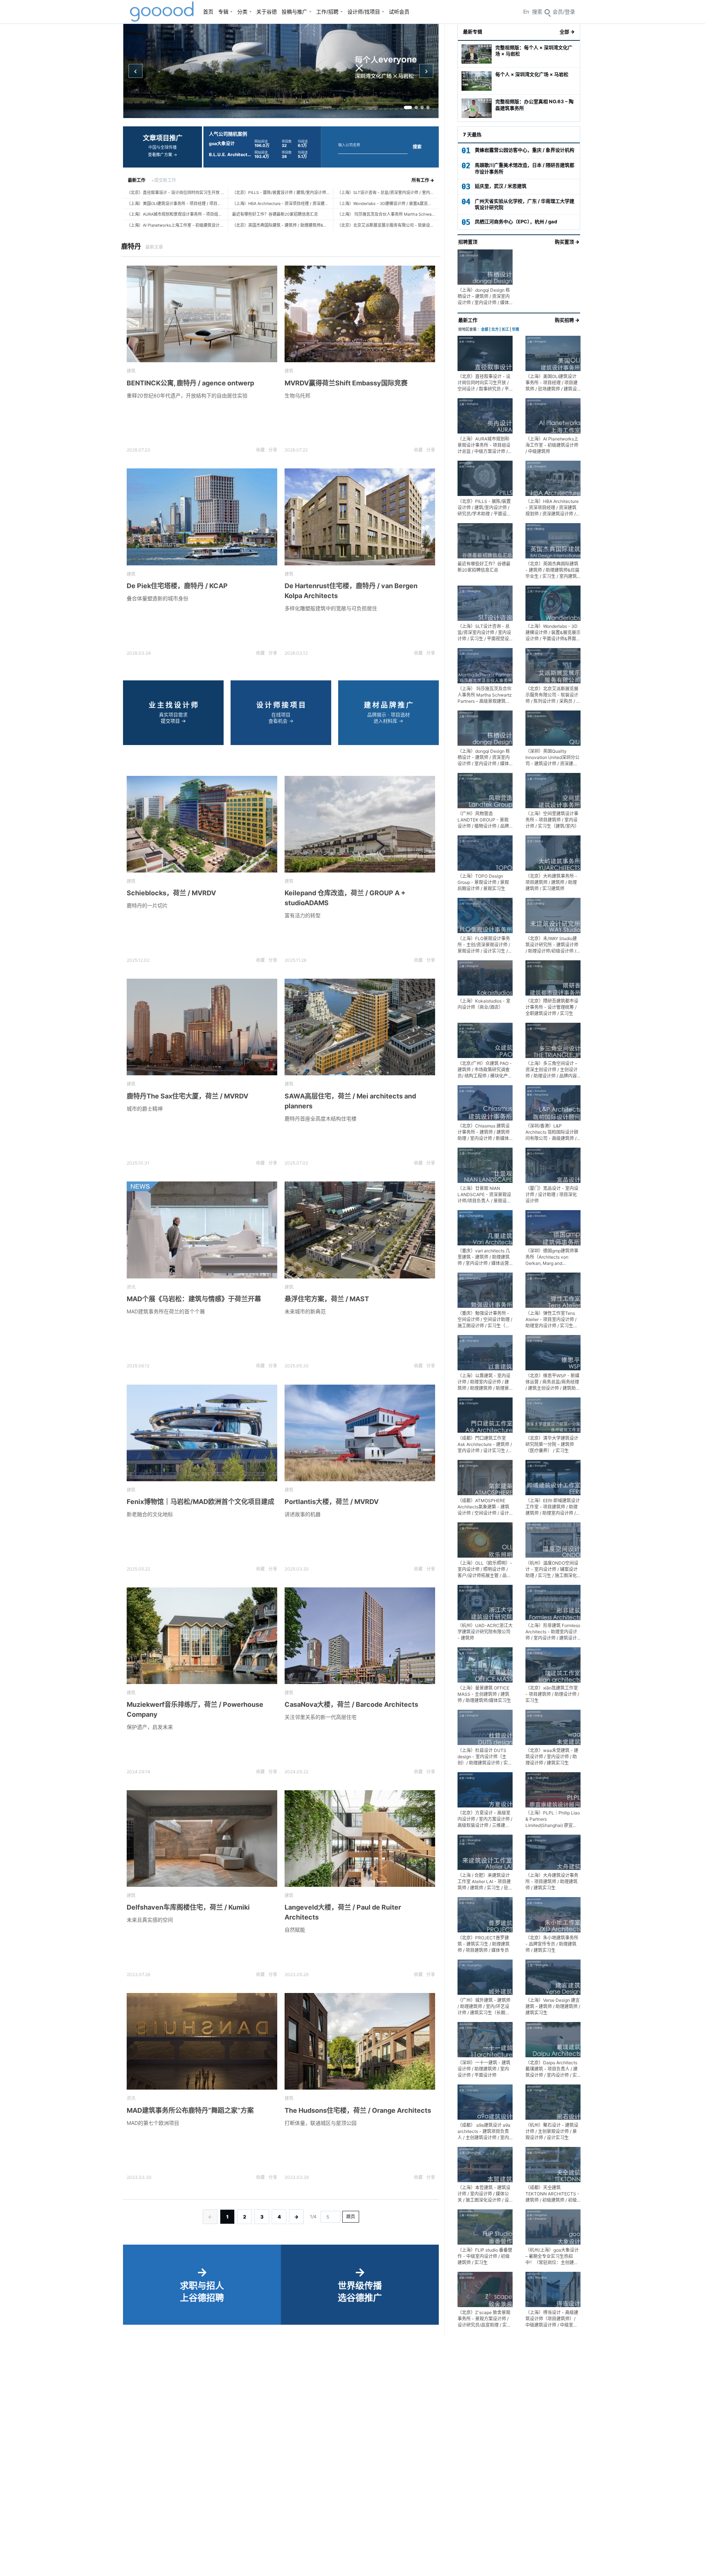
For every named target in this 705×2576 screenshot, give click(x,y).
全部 (485, 329)
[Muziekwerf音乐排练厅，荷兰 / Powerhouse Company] (202, 1636)
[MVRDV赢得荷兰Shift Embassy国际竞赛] (360, 314)
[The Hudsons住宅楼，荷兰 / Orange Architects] (360, 2041)
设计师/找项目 (364, 12)
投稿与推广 (294, 12)
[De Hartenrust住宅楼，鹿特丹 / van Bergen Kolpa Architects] (360, 517)
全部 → (567, 32)
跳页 (351, 2217)
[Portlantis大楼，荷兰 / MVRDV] (360, 1433)
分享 (273, 450)
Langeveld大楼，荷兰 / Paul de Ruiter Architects (343, 1912)
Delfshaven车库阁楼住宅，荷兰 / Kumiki (188, 1907)
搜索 (417, 147)
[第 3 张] (422, 107)
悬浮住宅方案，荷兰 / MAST (327, 1299)
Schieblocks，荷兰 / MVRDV (171, 893)
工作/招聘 (327, 12)
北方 (495, 329)
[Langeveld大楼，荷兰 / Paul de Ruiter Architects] (360, 1839)
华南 (516, 329)
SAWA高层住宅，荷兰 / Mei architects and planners (350, 1101)
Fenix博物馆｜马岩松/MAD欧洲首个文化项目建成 (200, 1502)
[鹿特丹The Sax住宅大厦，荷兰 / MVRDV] (202, 1027)
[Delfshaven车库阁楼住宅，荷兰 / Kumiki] (202, 1839)
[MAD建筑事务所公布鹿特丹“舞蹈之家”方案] (202, 2041)
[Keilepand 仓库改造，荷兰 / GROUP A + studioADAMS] (360, 824)
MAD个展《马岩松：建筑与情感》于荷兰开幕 (194, 1299)
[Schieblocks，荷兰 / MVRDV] (202, 824)
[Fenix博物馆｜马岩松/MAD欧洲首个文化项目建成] (202, 1433)
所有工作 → (423, 180)
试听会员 (399, 12)
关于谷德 (267, 12)
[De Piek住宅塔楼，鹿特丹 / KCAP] (202, 517)
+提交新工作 (164, 180)
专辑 (223, 12)
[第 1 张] (408, 107)
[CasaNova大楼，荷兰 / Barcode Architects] (360, 1636)
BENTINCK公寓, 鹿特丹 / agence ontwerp (190, 383)
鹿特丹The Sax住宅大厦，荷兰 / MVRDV (187, 1096)
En (526, 12)
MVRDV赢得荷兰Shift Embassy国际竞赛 (346, 383)
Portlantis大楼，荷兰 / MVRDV (332, 1502)
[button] (564, 12)
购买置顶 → (567, 242)
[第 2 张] (416, 107)
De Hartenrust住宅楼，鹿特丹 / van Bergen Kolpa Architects (351, 591)
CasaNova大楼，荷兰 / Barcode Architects (351, 1704)
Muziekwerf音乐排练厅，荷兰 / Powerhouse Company (195, 1709)
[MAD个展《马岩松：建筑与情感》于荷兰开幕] (202, 1230)
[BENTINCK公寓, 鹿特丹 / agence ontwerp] (202, 314)
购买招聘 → (567, 320)
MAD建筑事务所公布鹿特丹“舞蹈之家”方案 (190, 2110)
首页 (208, 12)
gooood (162, 12)
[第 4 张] (428, 107)
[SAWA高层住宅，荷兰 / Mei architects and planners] (360, 1027)
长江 (505, 329)
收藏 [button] (260, 450)
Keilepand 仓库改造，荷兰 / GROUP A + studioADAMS (345, 898)
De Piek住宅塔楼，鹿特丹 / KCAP (177, 586)
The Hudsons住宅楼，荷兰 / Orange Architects (358, 2110)
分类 (242, 12)
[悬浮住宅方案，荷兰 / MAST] (360, 1230)
